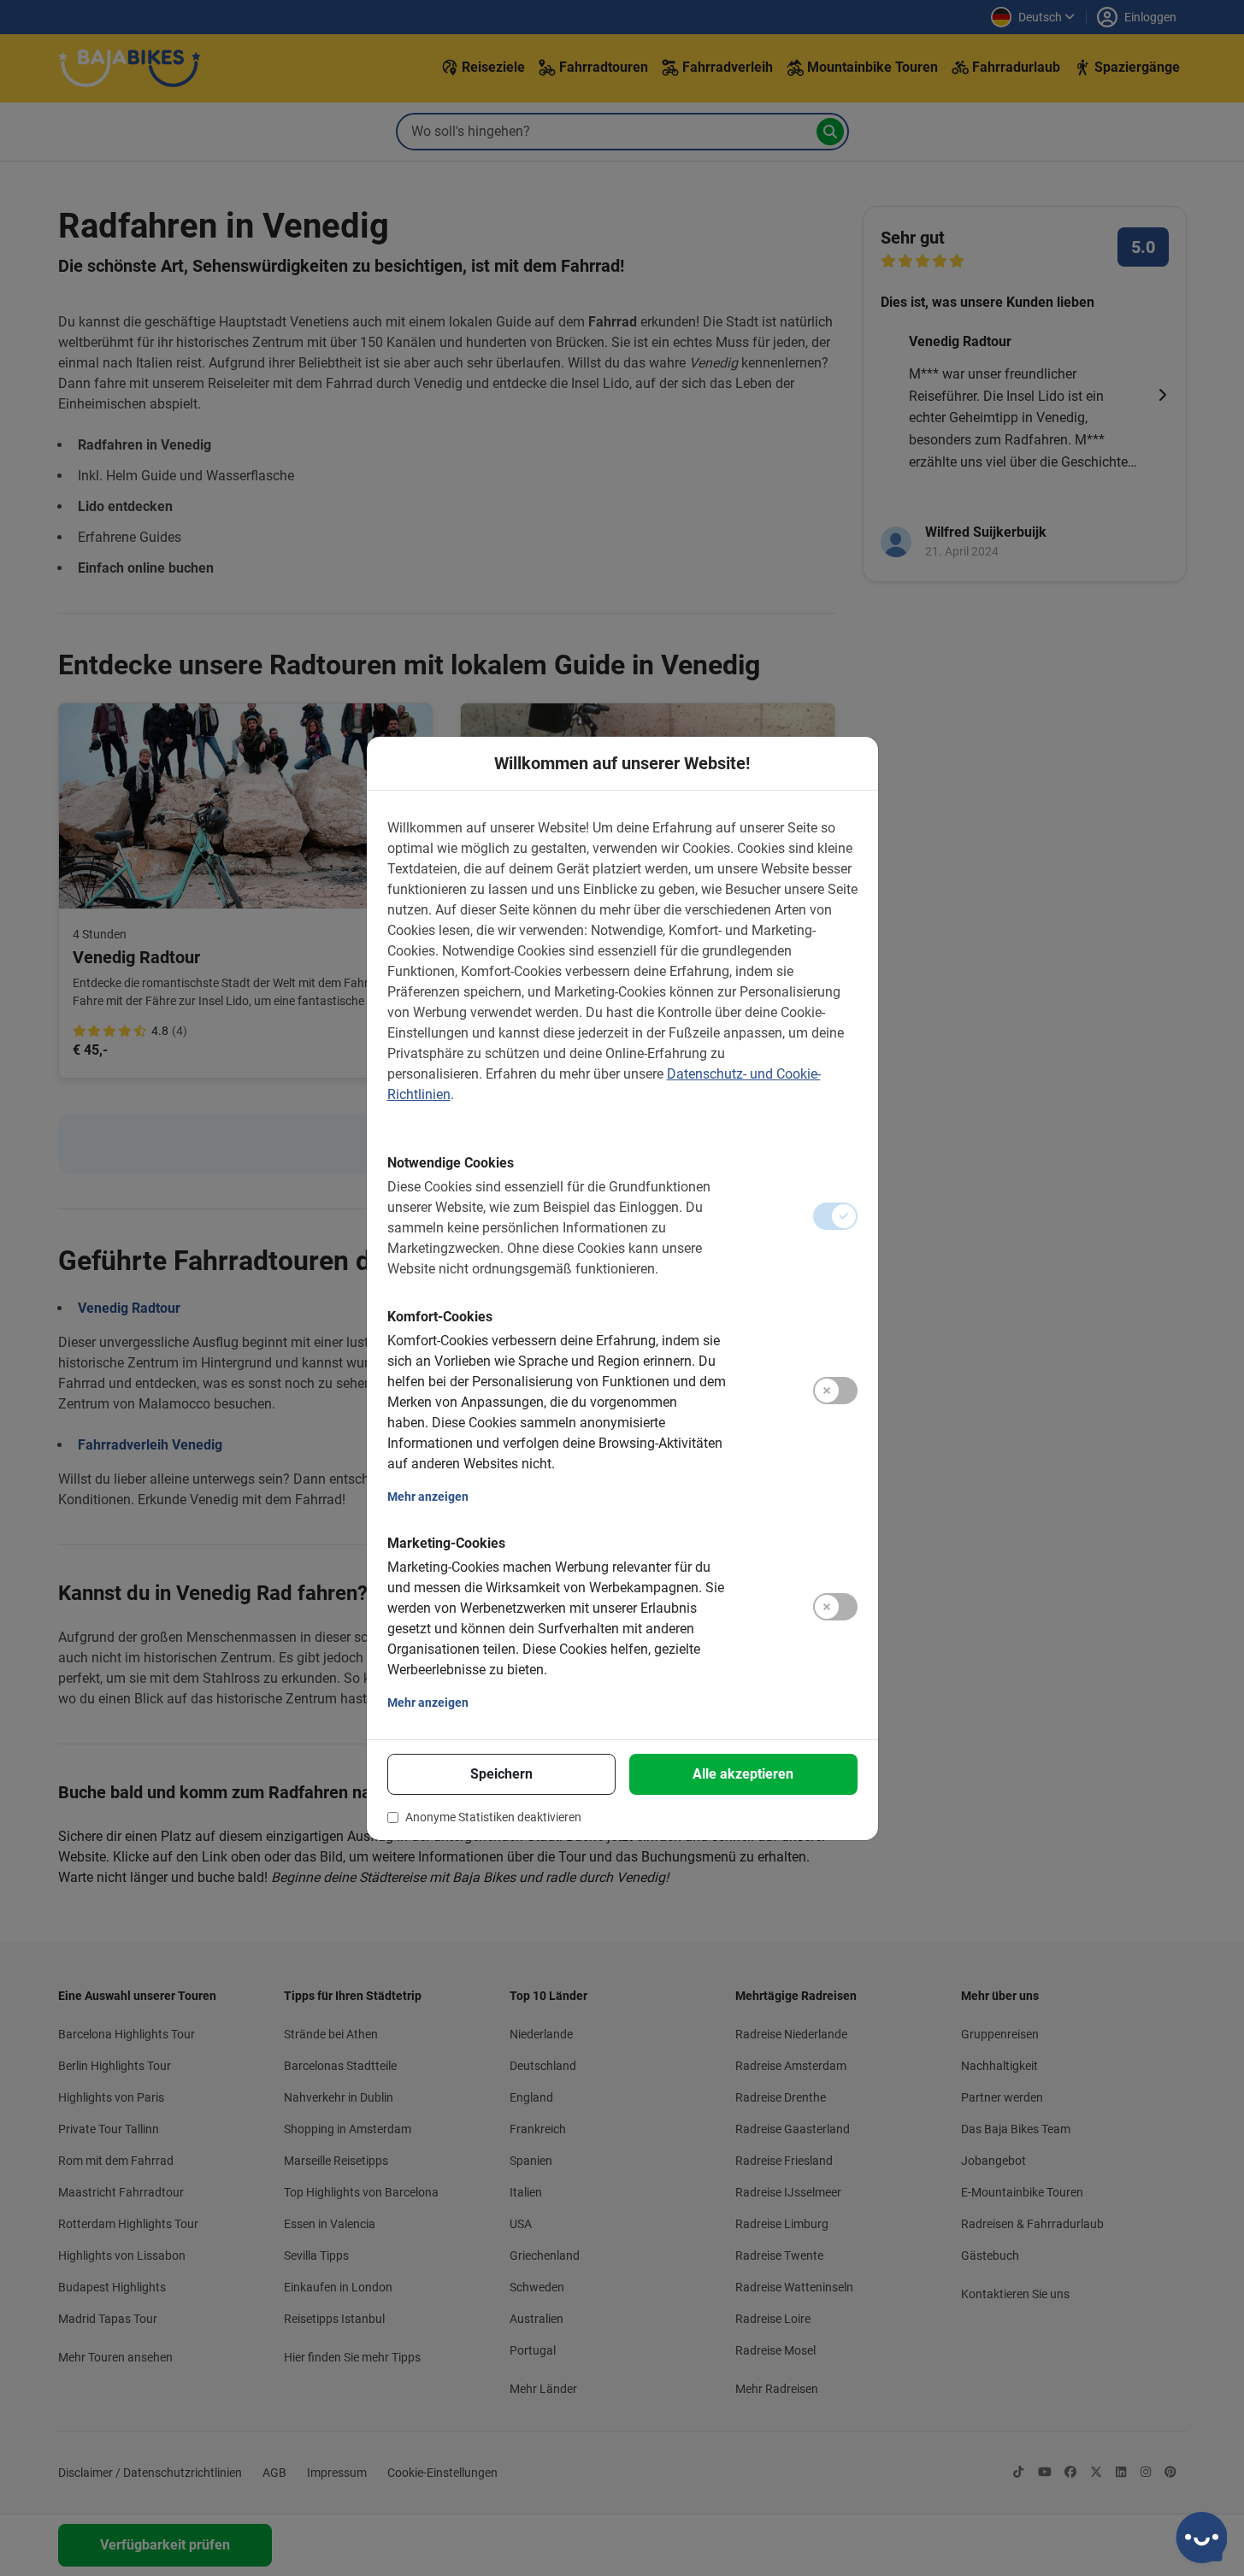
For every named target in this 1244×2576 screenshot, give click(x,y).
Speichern (501, 1774)
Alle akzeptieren (743, 1774)
